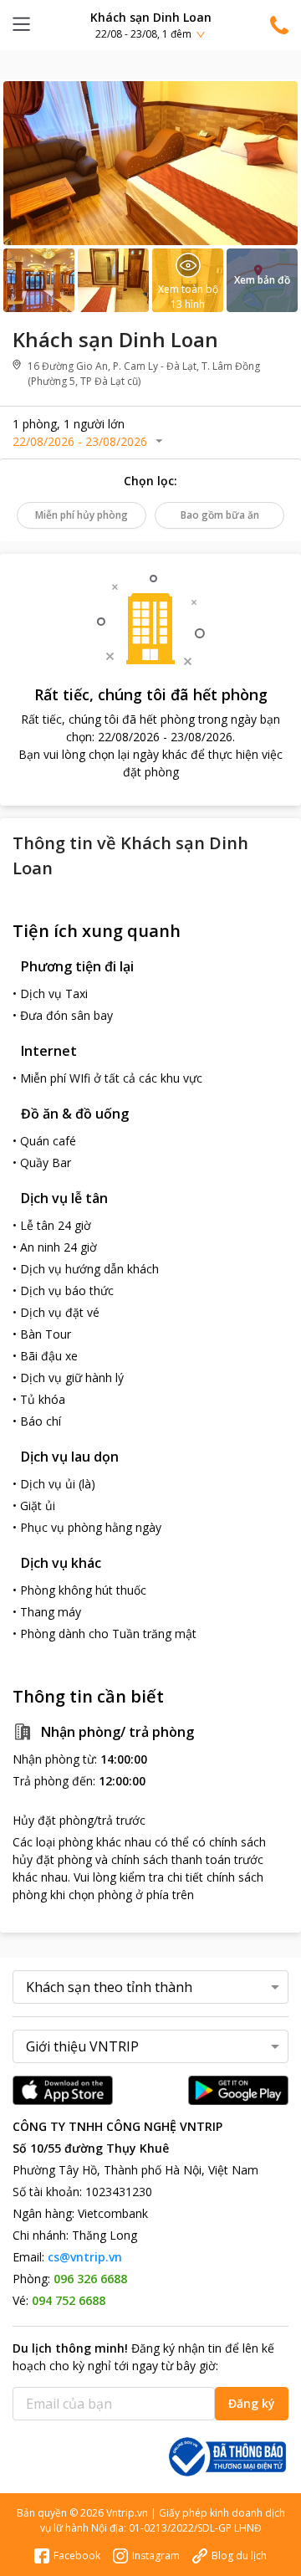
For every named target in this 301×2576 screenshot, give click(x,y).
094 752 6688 (69, 2300)
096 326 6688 (90, 2279)
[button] (150, 25)
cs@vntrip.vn (85, 2257)
